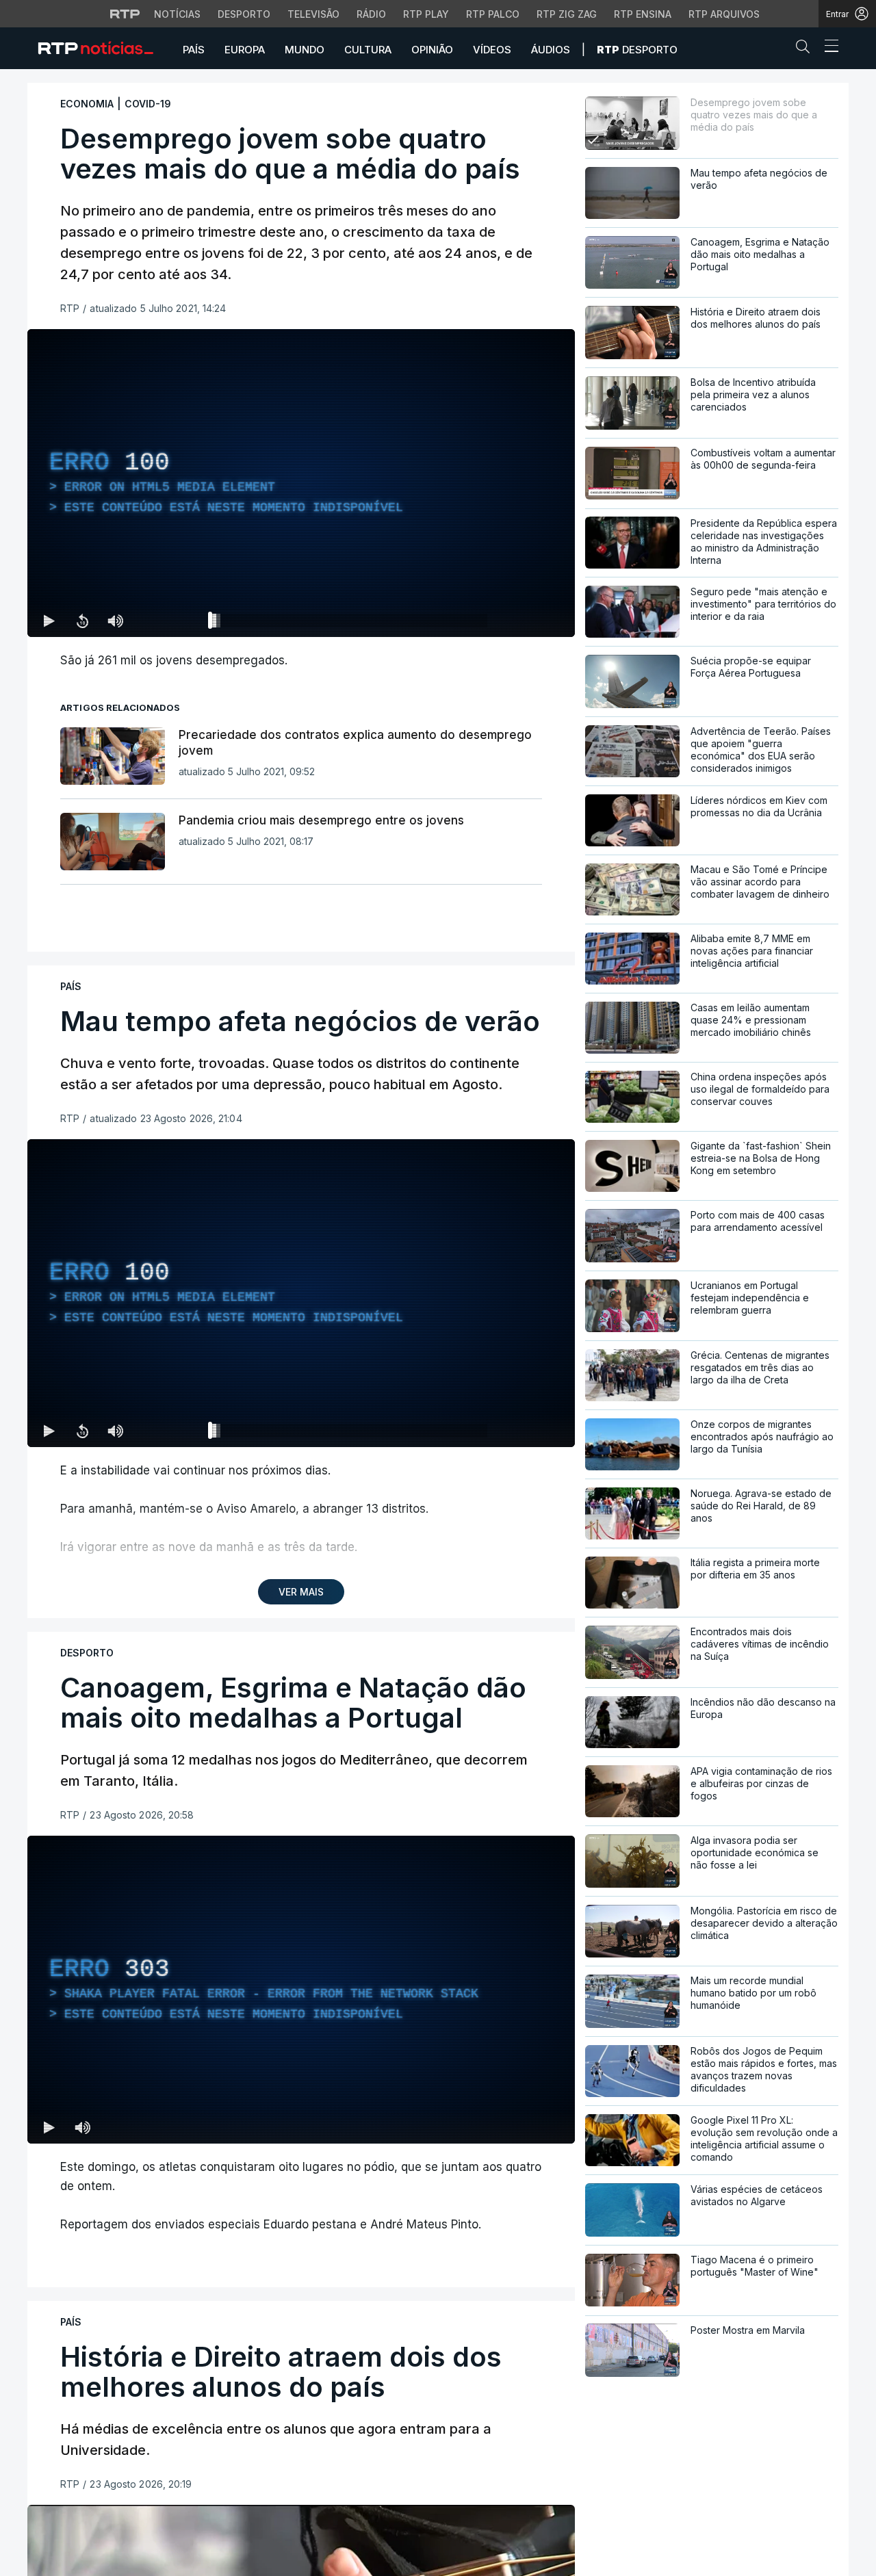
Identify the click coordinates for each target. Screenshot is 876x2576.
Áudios (551, 50)
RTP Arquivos (724, 14)
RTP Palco (493, 14)
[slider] (350, 623)
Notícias (177, 14)
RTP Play (426, 14)
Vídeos (492, 50)
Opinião (432, 50)
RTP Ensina (643, 14)
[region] (301, 483)
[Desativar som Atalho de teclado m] (115, 621)
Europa (245, 50)
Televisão (313, 14)
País (194, 50)
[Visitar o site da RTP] (125, 14)
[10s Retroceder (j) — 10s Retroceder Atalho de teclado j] (82, 621)
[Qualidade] (520, 621)
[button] (806, 49)
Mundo (305, 50)
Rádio (371, 14)
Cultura (368, 50)
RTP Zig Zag (567, 14)
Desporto (244, 14)
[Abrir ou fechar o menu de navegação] (827, 48)
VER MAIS (301, 1592)
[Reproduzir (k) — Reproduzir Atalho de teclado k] (49, 621)
